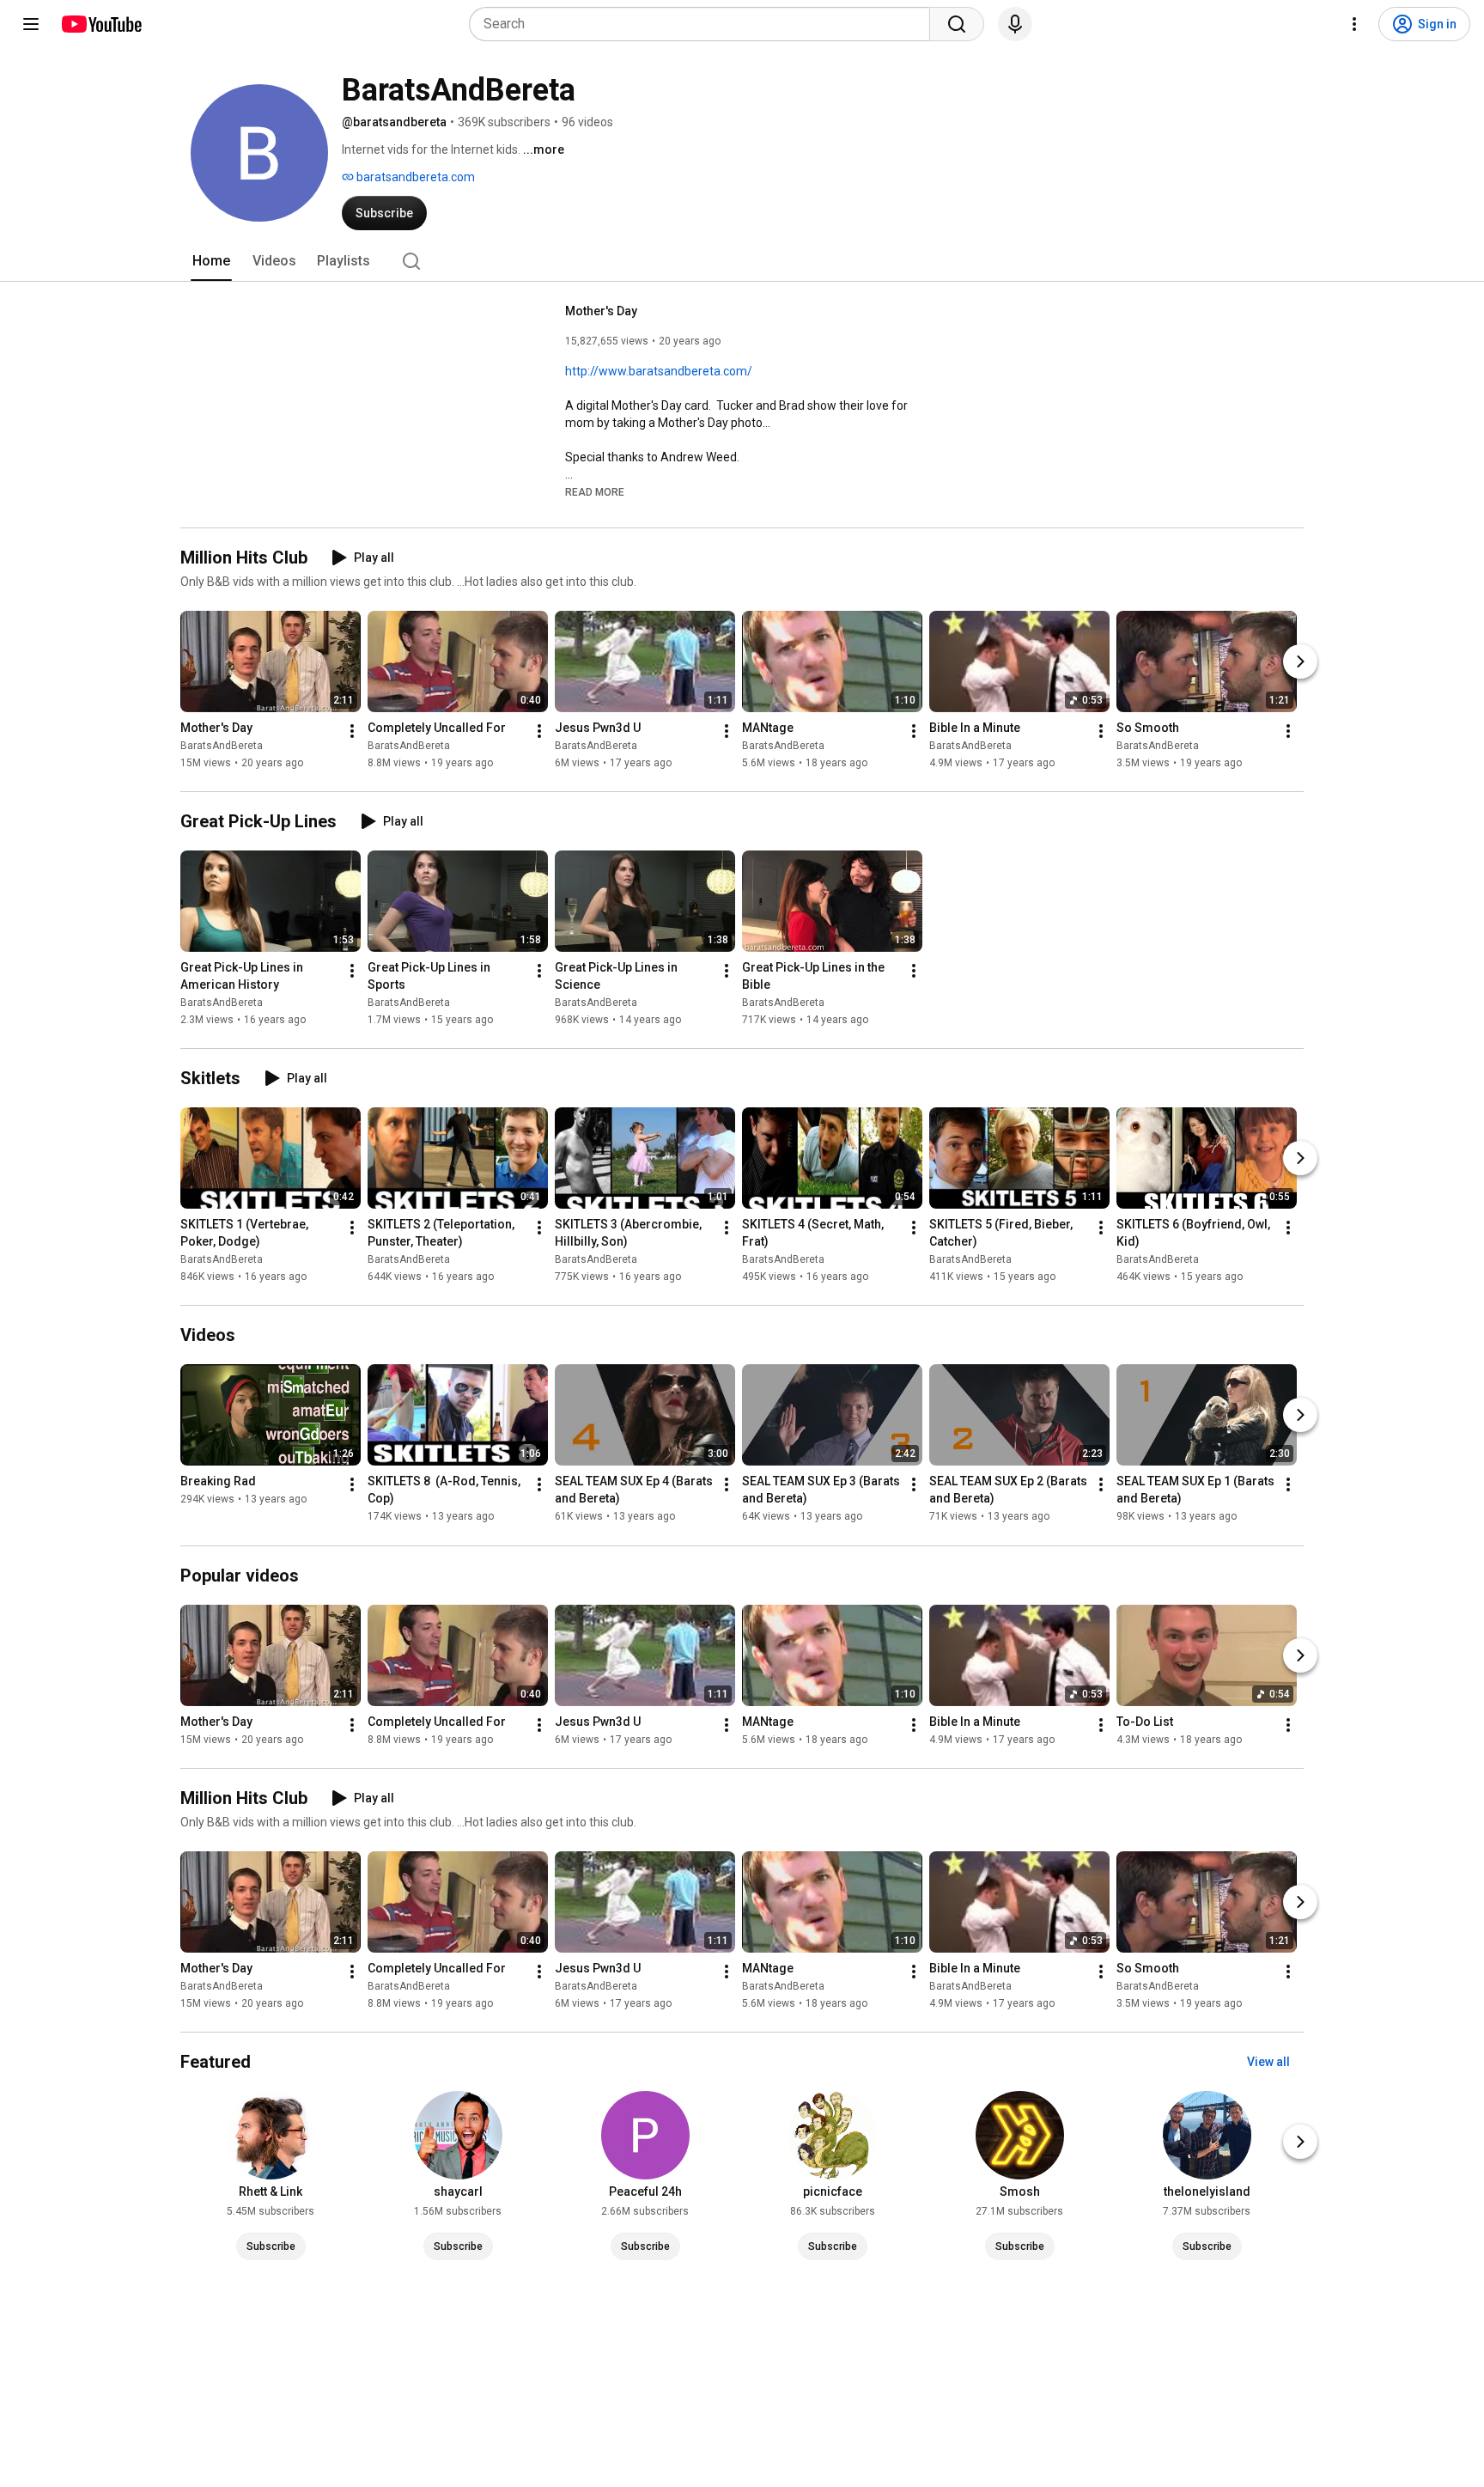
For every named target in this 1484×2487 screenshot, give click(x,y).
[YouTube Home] (101, 24)
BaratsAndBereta (222, 746)
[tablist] (742, 261)
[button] (595, 491)
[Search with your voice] (1015, 24)
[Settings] (1354, 24)
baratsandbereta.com (414, 177)
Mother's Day (601, 311)
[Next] (1300, 661)
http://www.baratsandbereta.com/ (659, 371)
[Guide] (31, 24)
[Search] (957, 24)
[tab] (211, 261)
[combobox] (705, 24)
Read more (595, 492)
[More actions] (352, 731)
